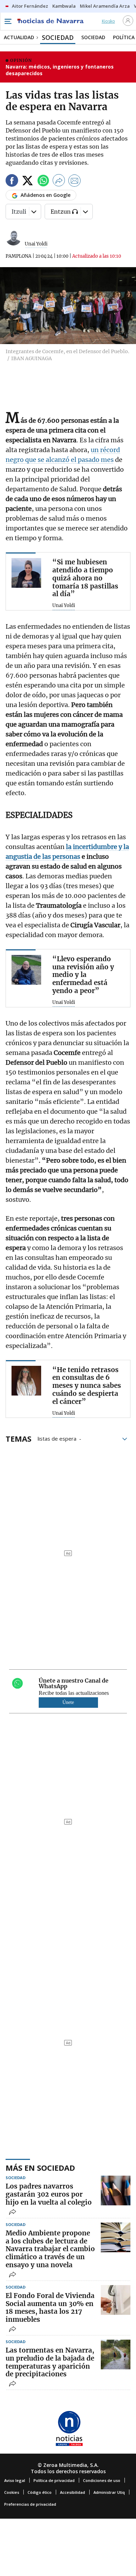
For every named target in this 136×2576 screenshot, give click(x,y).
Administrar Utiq (109, 2492)
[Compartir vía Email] (75, 182)
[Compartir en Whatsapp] (43, 182)
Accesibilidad (73, 2492)
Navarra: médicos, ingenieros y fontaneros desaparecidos (60, 70)
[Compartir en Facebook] (12, 182)
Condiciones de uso (102, 2480)
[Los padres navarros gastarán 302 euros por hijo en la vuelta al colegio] (116, 2190)
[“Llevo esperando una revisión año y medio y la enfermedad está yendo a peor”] (26, 970)
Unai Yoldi (36, 244)
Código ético (40, 2492)
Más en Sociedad (40, 2168)
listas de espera (57, 1438)
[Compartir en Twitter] (28, 182)
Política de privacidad (54, 2480)
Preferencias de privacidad (30, 2504)
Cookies (12, 2492)
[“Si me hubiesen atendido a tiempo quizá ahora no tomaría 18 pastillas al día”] (26, 573)
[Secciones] (8, 21)
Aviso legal (15, 2480)
